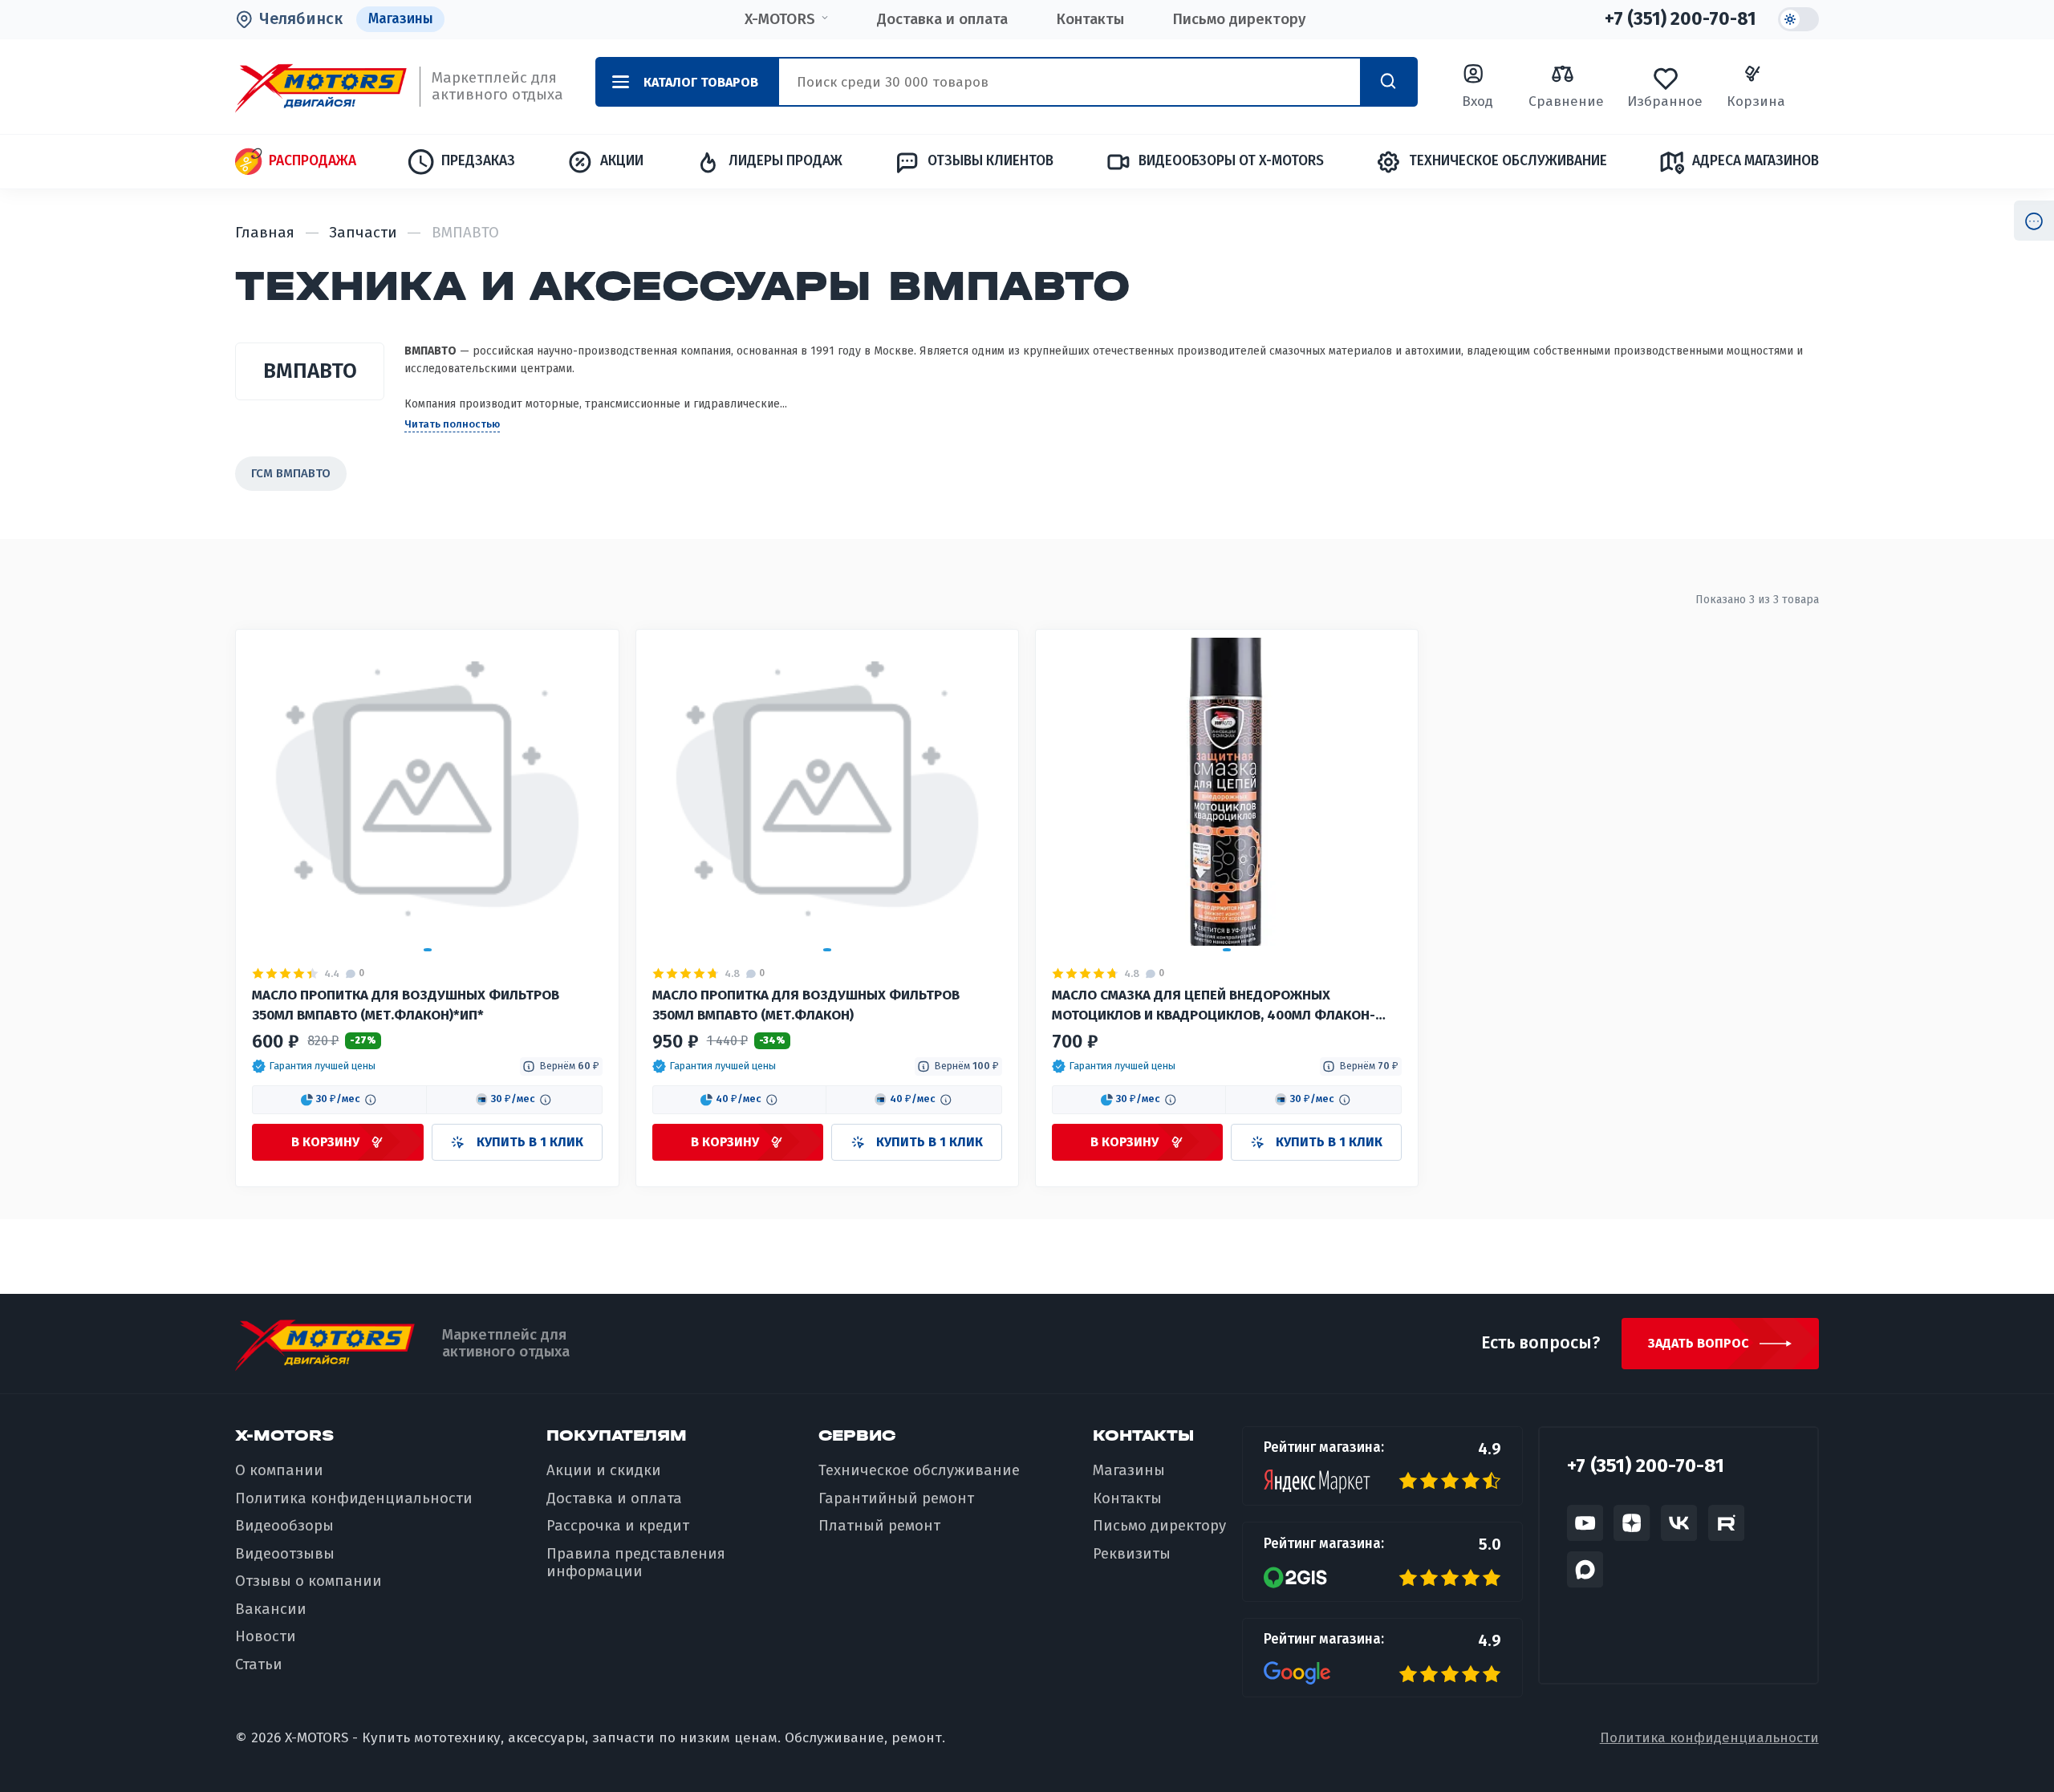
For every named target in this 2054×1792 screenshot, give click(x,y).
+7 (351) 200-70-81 (1681, 19)
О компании (279, 1470)
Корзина (1756, 101)
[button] (314, 1066)
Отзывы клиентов (990, 161)
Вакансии (271, 1609)
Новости (266, 1636)
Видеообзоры (284, 1526)
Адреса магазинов (1755, 161)
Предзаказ (478, 161)
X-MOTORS (780, 19)
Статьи (259, 1664)
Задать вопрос (1699, 1343)
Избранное (1665, 101)
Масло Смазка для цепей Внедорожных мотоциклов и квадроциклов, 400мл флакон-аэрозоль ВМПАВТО (1214, 1007)
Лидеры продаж (785, 161)
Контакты (1090, 19)
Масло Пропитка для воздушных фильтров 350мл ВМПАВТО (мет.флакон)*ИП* (406, 1005)
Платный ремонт (879, 1526)
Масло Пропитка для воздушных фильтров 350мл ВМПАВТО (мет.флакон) (806, 1005)
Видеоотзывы (285, 1554)
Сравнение (1566, 101)
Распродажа (312, 161)
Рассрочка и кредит (618, 1526)
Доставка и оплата (942, 19)
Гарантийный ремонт (896, 1498)
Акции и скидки (604, 1470)
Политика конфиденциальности (354, 1498)
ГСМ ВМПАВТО (291, 473)
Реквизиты (1132, 1554)
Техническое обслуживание (1508, 161)
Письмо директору (1239, 19)
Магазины (401, 19)
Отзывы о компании (309, 1581)
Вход (1478, 101)
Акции (621, 161)
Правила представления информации (636, 1563)
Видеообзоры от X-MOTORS (1231, 161)
